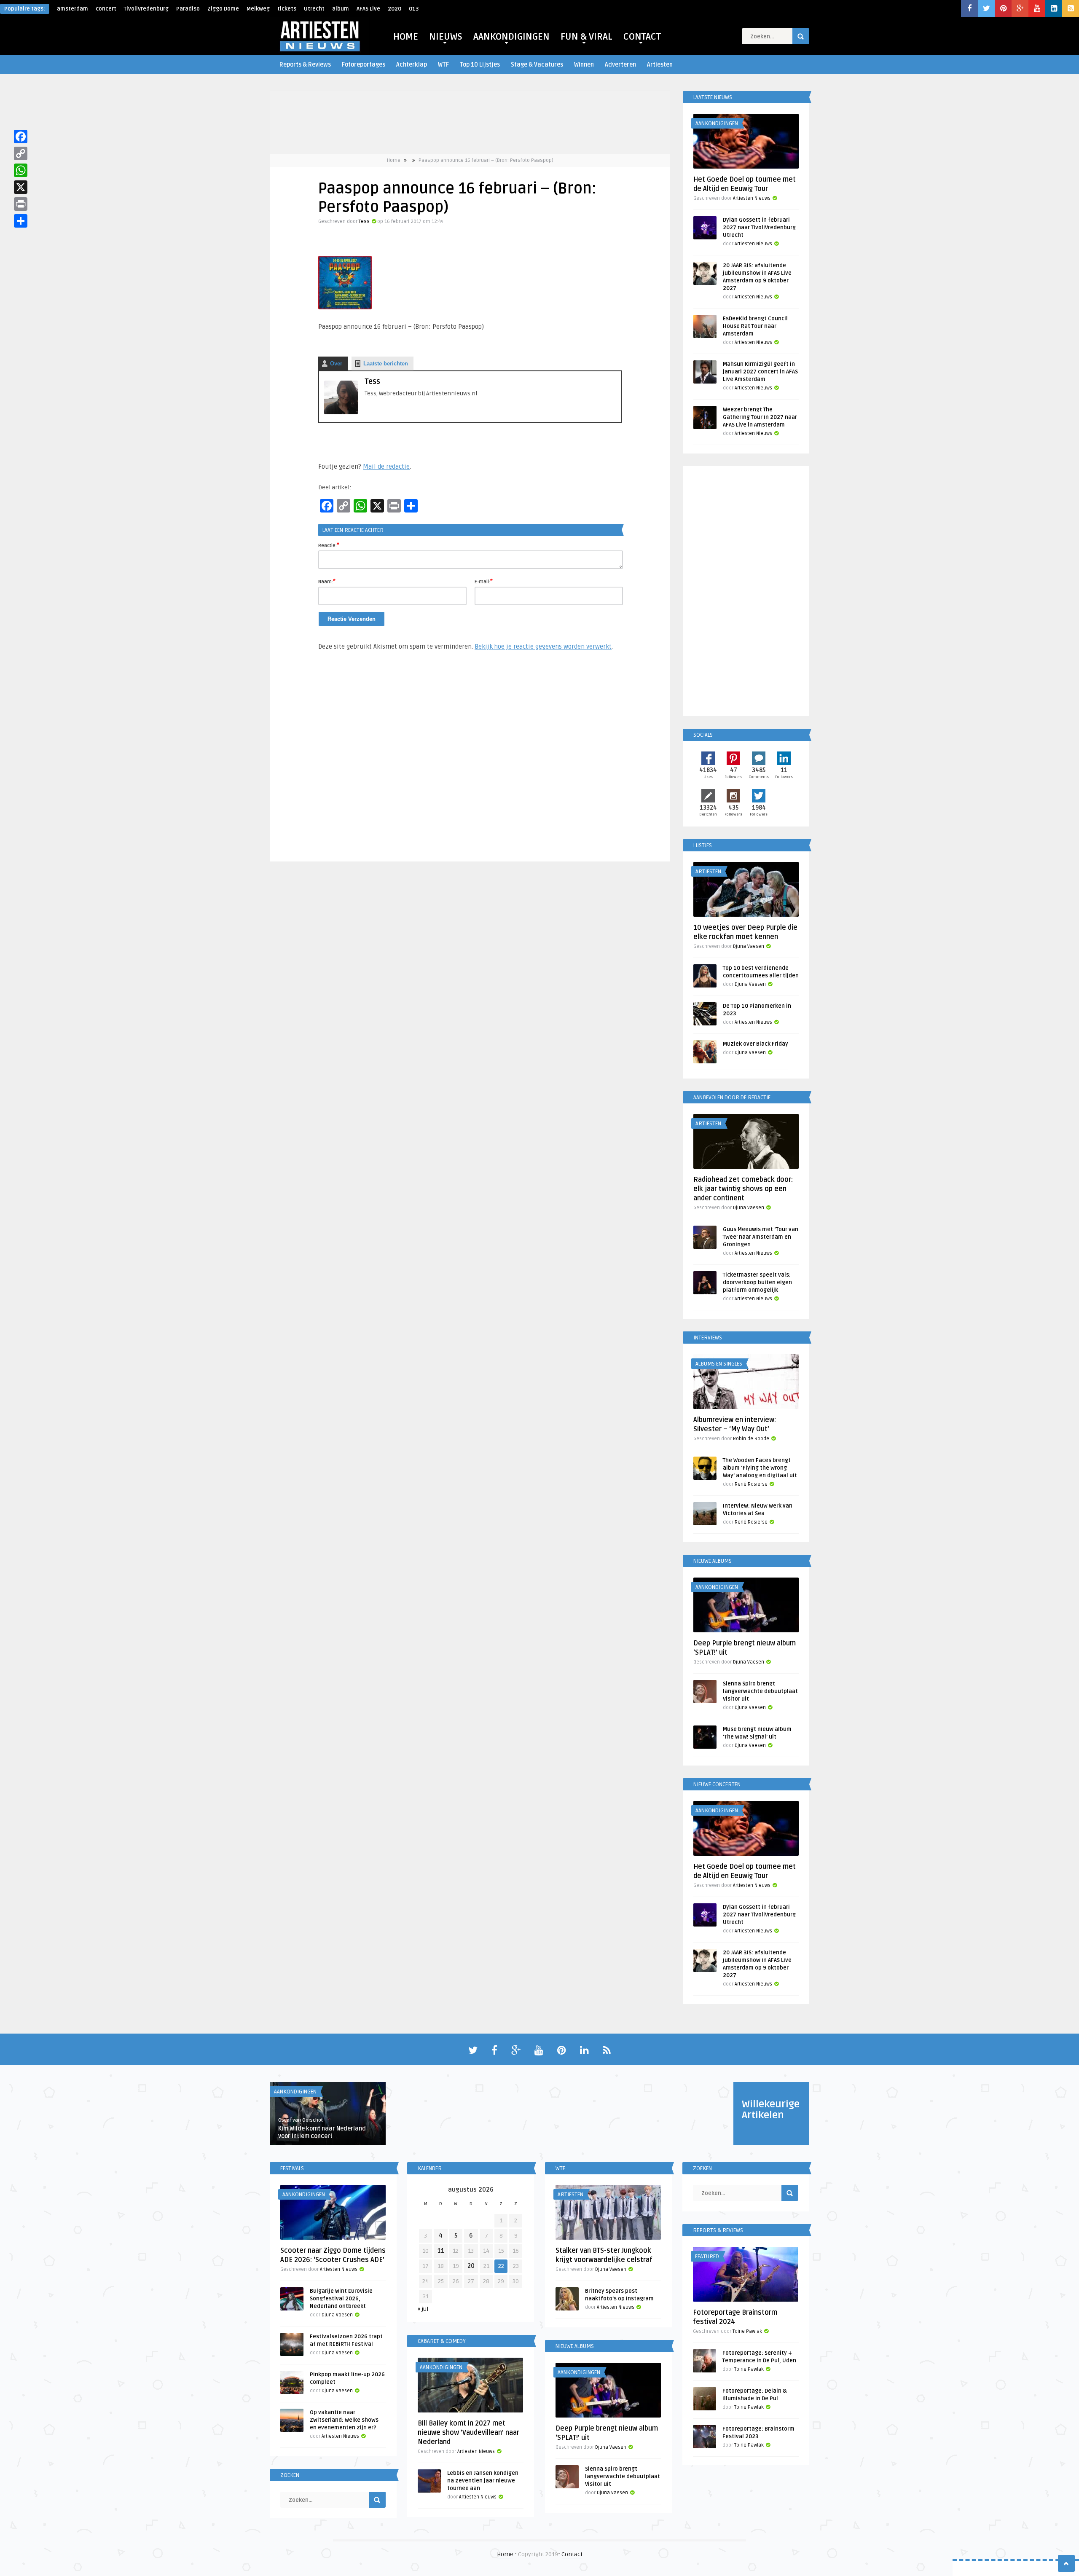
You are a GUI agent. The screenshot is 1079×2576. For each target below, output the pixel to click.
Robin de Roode (751, 1439)
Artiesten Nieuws (752, 198)
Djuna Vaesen (749, 946)
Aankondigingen (717, 123)
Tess (364, 221)
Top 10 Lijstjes (480, 65)
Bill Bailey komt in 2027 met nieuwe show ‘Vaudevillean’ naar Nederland (468, 2433)
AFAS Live (368, 9)
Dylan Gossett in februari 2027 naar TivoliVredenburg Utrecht (759, 228)
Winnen (584, 65)
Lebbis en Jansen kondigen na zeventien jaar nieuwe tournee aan (483, 2481)
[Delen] (21, 221)
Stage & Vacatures (537, 65)
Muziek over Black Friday (756, 1044)
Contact (572, 2554)
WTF (443, 65)
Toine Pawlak (747, 2331)
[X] (21, 187)
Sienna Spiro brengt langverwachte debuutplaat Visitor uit (760, 1691)
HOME (406, 37)
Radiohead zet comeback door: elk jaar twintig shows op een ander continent (743, 1189)
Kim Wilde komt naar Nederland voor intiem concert (322, 2132)
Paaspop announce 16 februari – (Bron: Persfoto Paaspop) (486, 160)
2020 (395, 9)
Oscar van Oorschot (301, 2120)
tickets (287, 9)
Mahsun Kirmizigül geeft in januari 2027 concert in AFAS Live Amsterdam (760, 372)
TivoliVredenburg (146, 9)
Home (394, 160)
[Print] (21, 204)
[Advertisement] (470, 760)
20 (471, 2266)
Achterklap (412, 65)
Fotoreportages (364, 65)
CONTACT (642, 37)
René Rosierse (751, 1484)
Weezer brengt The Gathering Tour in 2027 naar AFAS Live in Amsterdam (760, 417)
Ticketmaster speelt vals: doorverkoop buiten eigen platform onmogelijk (757, 1283)
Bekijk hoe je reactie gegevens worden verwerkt (543, 647)
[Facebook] (21, 137)
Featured (707, 2257)
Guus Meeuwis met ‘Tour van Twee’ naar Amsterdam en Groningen (761, 1237)
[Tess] (341, 412)
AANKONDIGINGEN (511, 37)
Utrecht (314, 9)
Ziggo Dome (223, 9)
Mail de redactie (386, 467)
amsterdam (72, 9)
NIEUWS (446, 37)
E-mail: (484, 581)
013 (414, 9)
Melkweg (258, 9)
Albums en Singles (719, 1364)
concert (106, 9)
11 (441, 2251)
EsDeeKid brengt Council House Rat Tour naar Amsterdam (755, 326)
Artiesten (660, 65)
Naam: (327, 581)
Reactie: (329, 545)
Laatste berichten (386, 364)
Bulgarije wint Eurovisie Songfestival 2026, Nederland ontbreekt (341, 2299)
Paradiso (188, 9)
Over (336, 364)
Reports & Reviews (305, 65)
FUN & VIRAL (586, 37)
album (341, 9)
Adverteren (620, 65)
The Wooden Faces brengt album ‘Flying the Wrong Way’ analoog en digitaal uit (760, 1468)
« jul (423, 2309)
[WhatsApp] (21, 170)
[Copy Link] (21, 153)
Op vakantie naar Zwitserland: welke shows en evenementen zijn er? (344, 2420)
